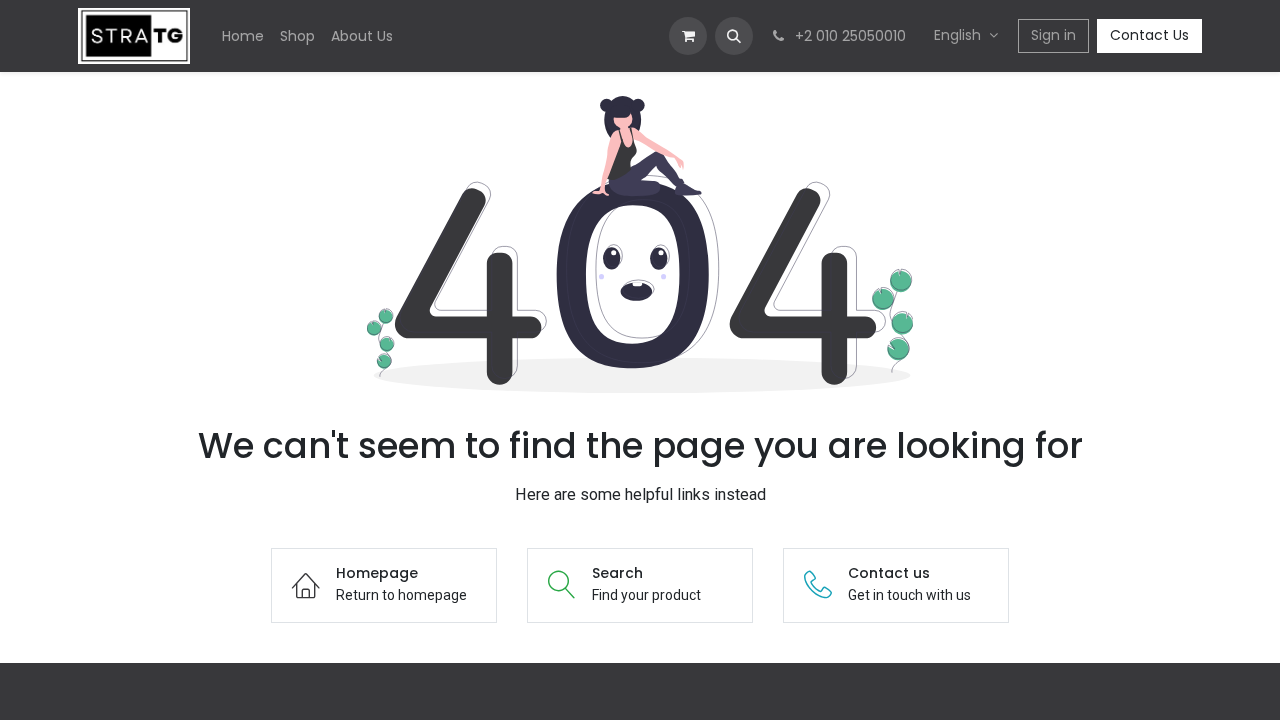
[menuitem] (243, 36)
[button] (734, 36)
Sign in (1053, 35)
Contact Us (1149, 35)
